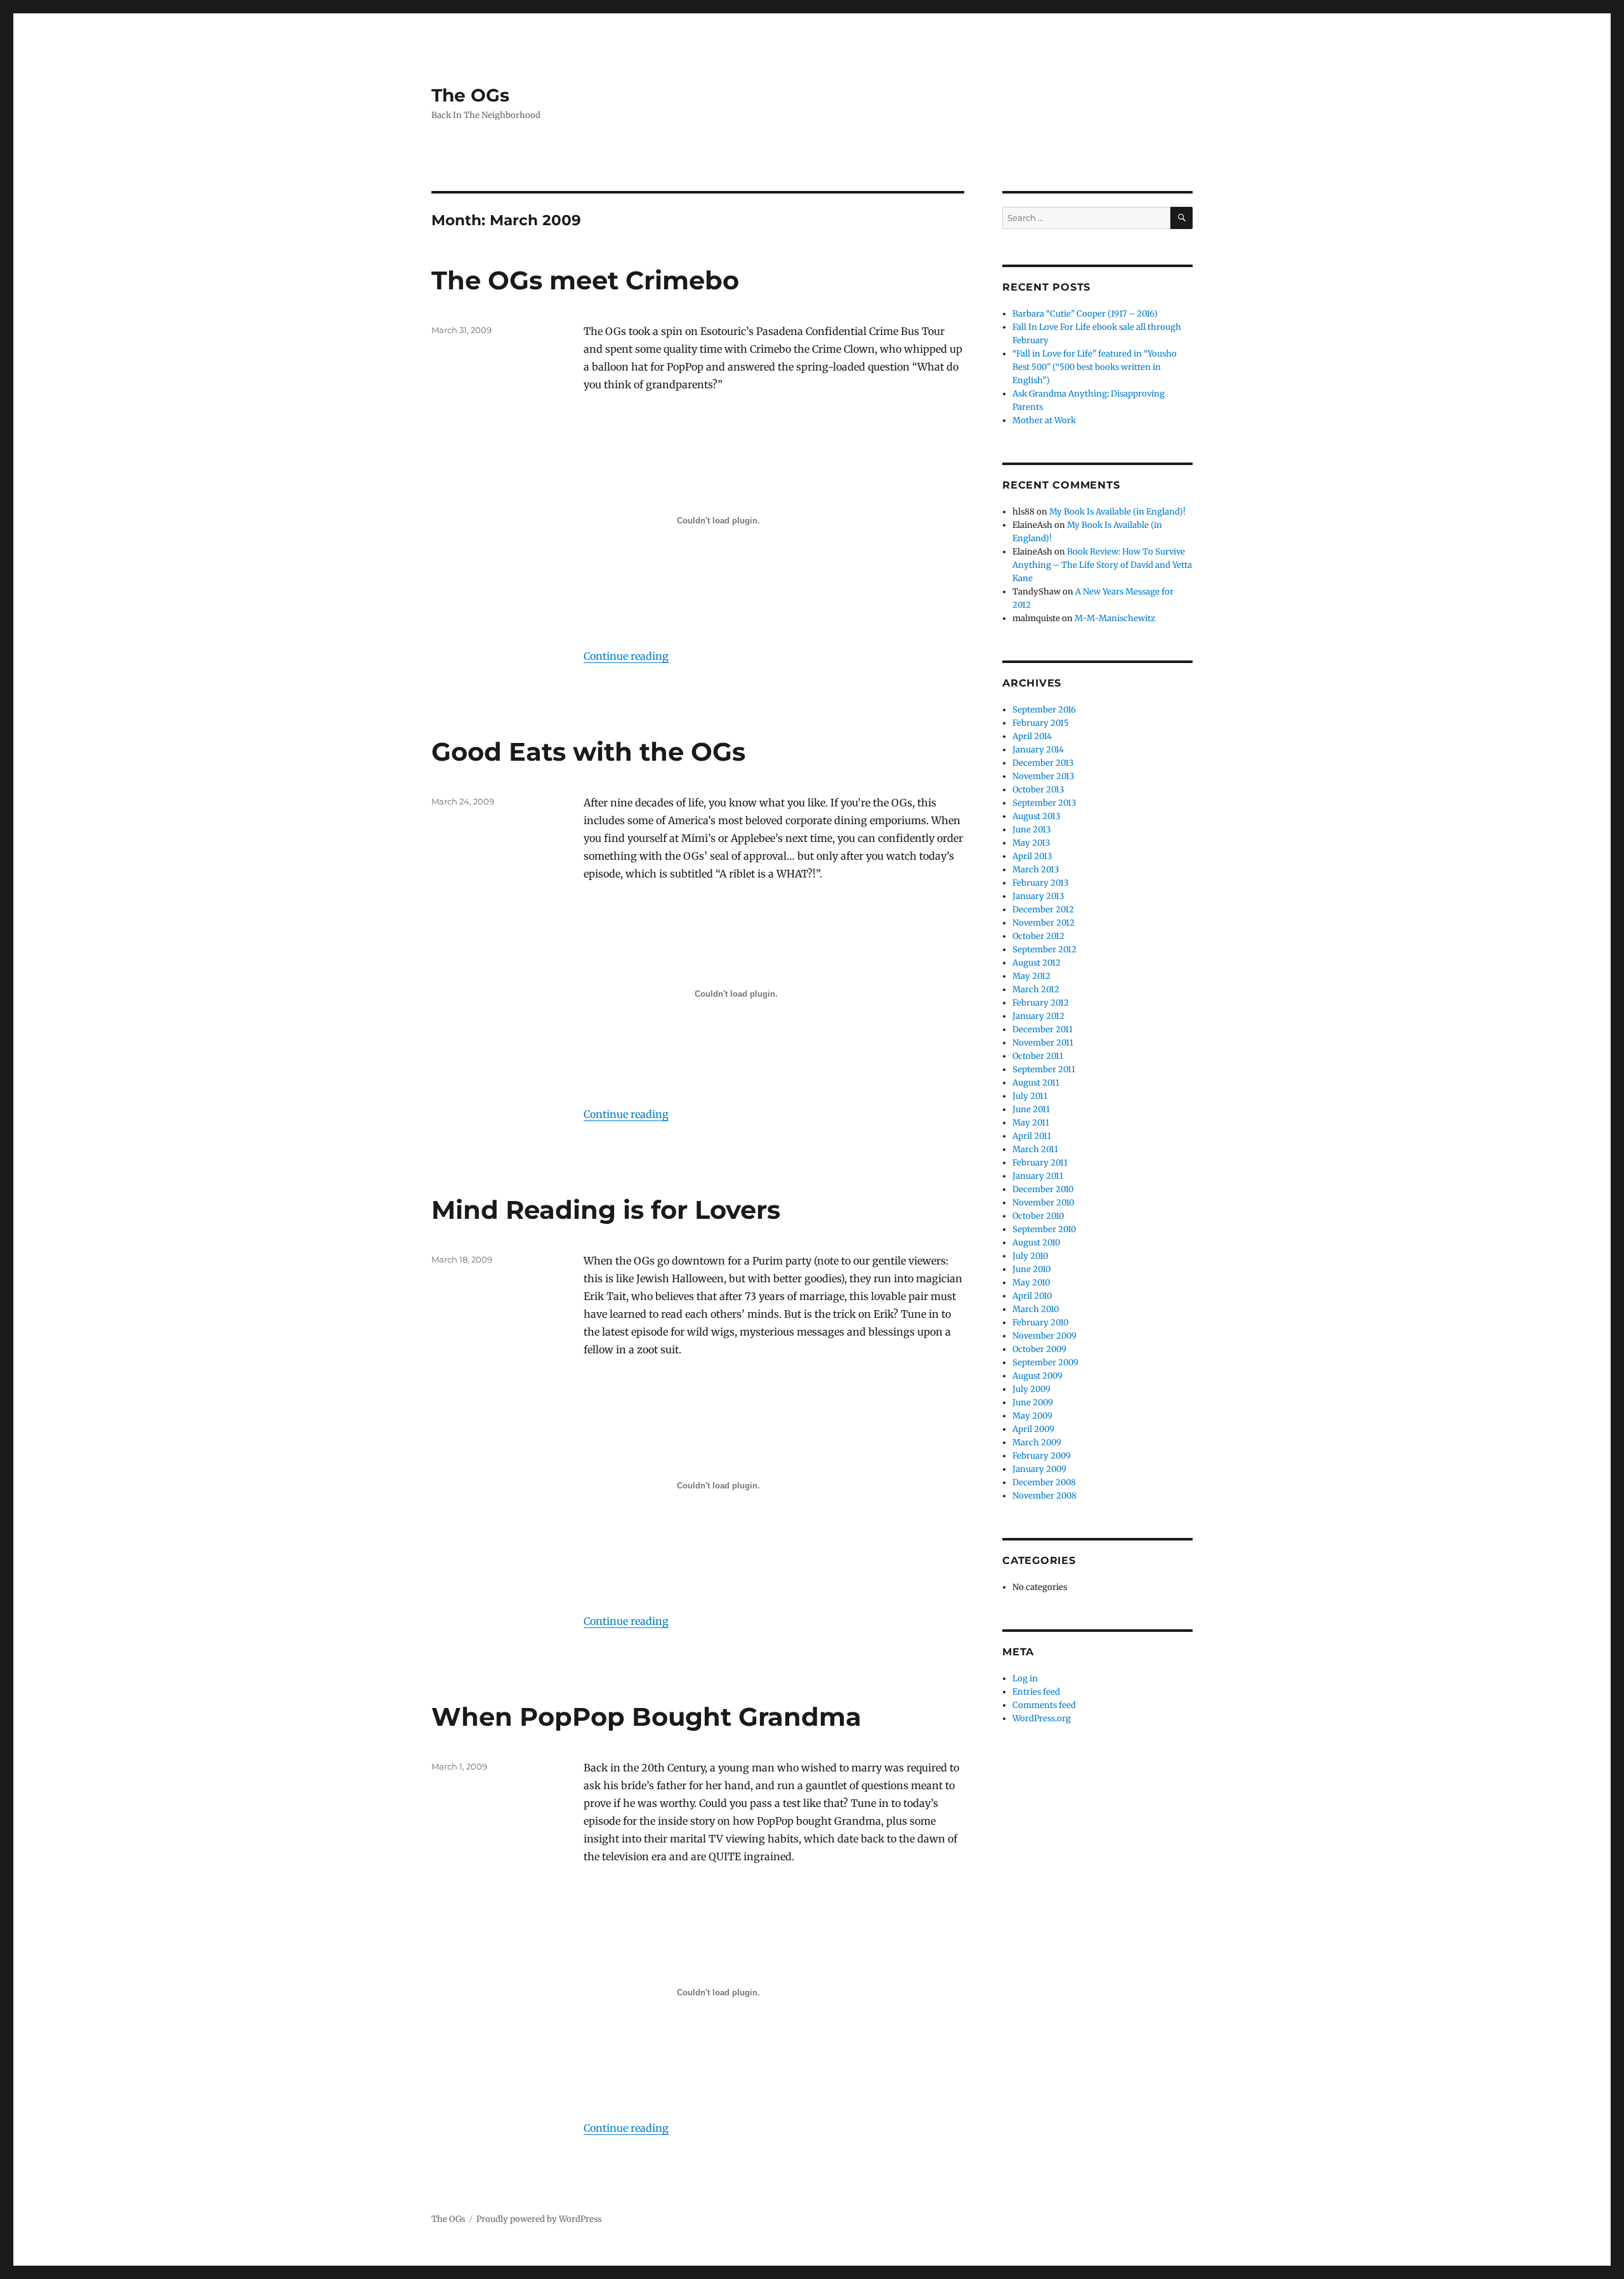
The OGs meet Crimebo (585, 280)
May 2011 (1031, 1123)
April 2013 (1032, 856)
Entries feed (1036, 1692)
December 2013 (1043, 763)
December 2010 (1043, 1189)
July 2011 (1030, 1096)
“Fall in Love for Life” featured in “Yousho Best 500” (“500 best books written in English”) (1095, 367)
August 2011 (1036, 1083)
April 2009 (1033, 1429)
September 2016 (1044, 710)
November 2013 (1043, 776)
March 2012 (1036, 989)
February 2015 (1041, 723)
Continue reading (626, 656)
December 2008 (1044, 1482)
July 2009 (1031, 1389)
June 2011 (1031, 1109)
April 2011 (1032, 1136)
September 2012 (1044, 949)
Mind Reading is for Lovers (606, 1210)
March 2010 (1036, 1309)
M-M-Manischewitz (1115, 618)
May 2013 (1031, 843)
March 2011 (1035, 1149)
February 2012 (1041, 1003)
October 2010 (1038, 1216)
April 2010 (1032, 1296)
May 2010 (1031, 1283)
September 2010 (1044, 1229)
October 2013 (1038, 790)
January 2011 (1038, 1176)
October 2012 (1038, 936)
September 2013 (1044, 803)
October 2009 (1039, 1349)
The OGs (470, 95)
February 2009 (1042, 1456)
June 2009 (1033, 1402)
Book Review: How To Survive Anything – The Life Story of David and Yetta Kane (1102, 565)
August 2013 (1036, 816)
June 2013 (1031, 830)
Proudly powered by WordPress (539, 2219)
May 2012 (1031, 976)
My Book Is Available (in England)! (1117, 512)
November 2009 (1044, 1336)
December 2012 (1043, 910)
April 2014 (1032, 736)
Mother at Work (1044, 420)
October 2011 (1038, 1056)
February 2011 (1040, 1163)
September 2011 (1044, 1069)
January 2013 (1038, 896)
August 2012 (1037, 963)
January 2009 (1039, 1469)
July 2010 (1030, 1256)
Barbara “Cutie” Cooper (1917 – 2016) (1085, 314)
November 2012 (1044, 923)
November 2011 (1043, 1043)
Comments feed (1044, 1705)
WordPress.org (1042, 1718)
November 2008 (1044, 1496)
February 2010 (1040, 1323)
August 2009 (1038, 1376)
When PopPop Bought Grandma (646, 1717)
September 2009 (1045, 1363)
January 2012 (1038, 1016)
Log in (1025, 1678)
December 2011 (1043, 1029)
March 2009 (1037, 1442)
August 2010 (1036, 1243)
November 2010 (1043, 1203)
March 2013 (1036, 870)
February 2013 (1040, 883)
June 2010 (1031, 1269)
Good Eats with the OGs (588, 752)
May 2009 (1032, 1416)
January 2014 (1038, 750)
